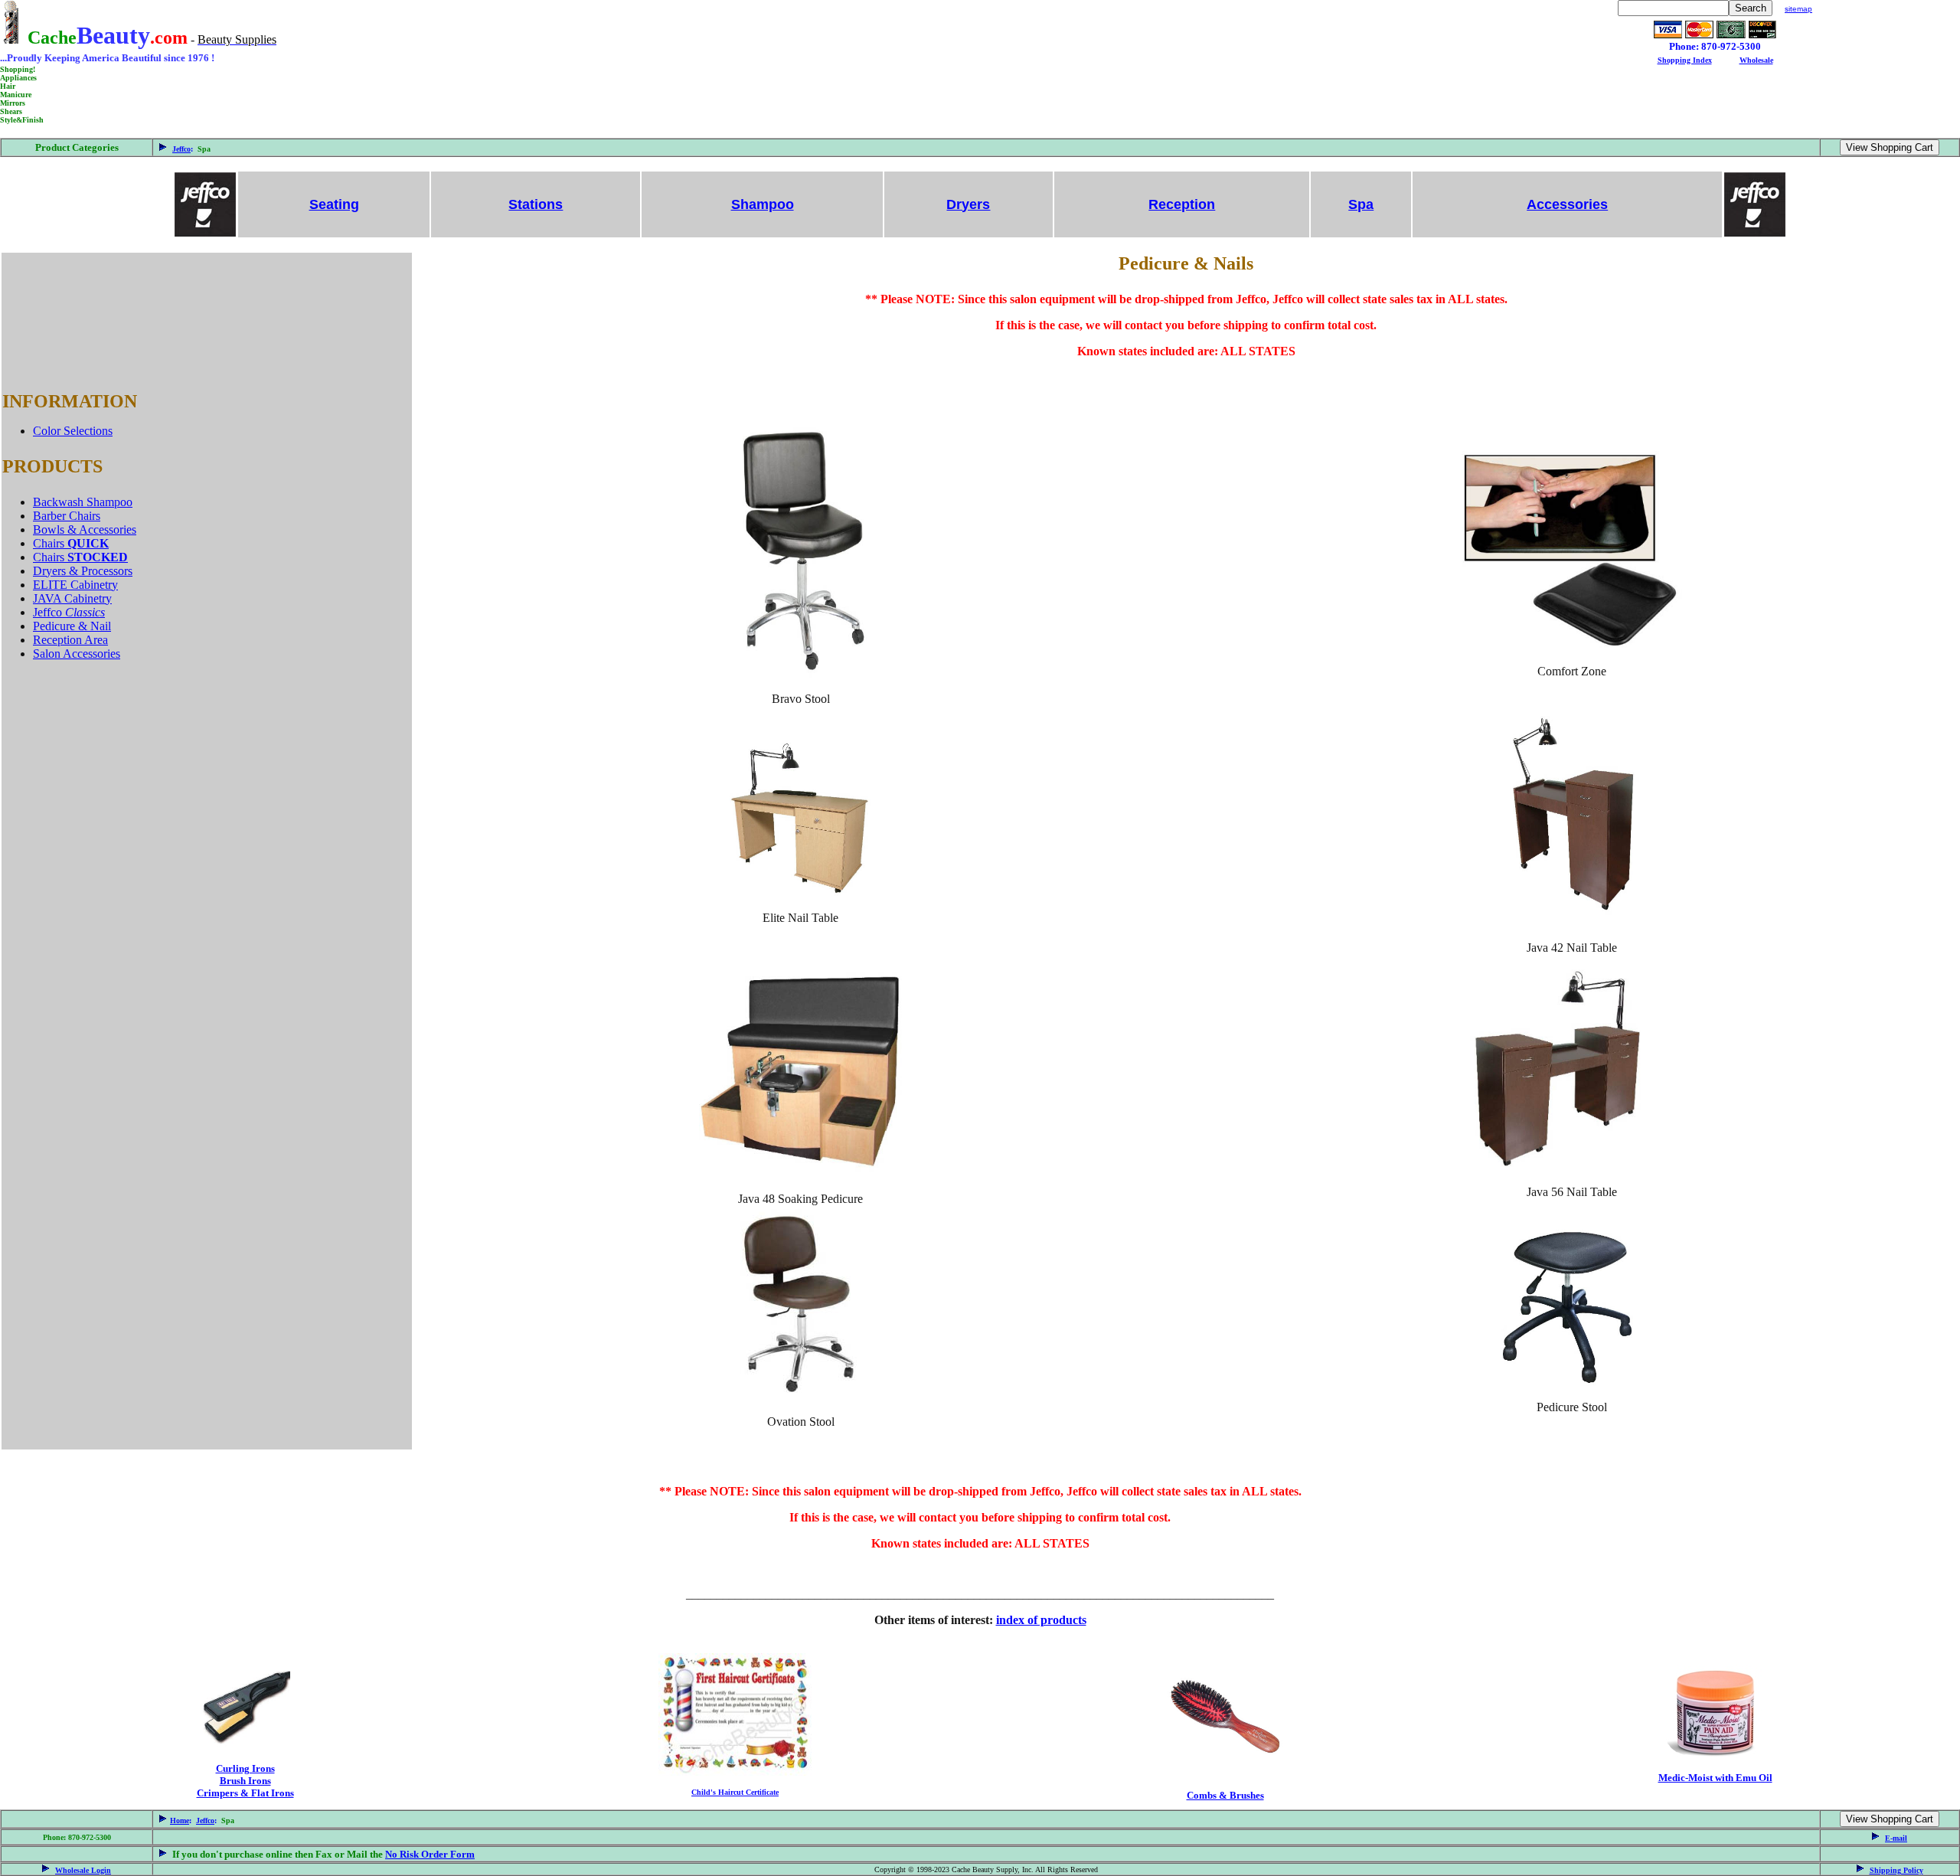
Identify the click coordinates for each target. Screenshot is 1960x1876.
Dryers (968, 204)
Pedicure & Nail (72, 626)
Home (180, 1820)
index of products (1041, 1620)
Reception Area (70, 640)
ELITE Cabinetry (75, 585)
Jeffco (181, 149)
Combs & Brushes (1225, 1795)
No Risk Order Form (430, 1854)
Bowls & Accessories (85, 529)
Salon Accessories (77, 654)
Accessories (1567, 204)
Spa (1361, 204)
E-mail (1896, 1838)
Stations (536, 204)
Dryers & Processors (83, 571)
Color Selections (73, 431)
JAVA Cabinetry (72, 598)
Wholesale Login (83, 1870)
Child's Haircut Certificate (735, 1792)
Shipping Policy (1896, 1870)
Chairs (71, 543)
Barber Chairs (67, 516)
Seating (334, 204)
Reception (1182, 204)
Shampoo (763, 204)
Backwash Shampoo (83, 502)
